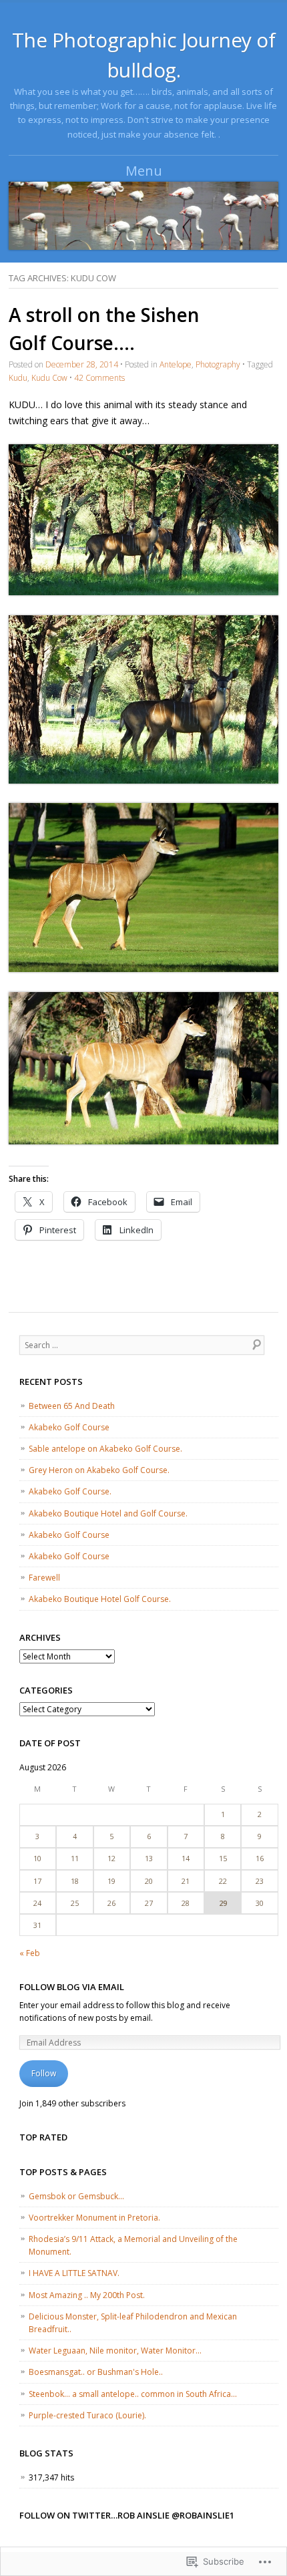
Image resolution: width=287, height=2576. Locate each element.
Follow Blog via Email (72, 1987)
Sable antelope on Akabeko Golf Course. (105, 1449)
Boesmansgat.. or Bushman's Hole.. (96, 2372)
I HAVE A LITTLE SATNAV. (74, 2273)
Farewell (44, 1578)
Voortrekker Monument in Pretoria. (94, 2218)
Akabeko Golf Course (69, 1427)
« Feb (30, 1953)
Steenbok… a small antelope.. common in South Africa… (133, 2394)
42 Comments (99, 378)
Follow (44, 2073)
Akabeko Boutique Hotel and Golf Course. (108, 1513)
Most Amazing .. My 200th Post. (87, 2295)
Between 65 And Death (72, 1406)
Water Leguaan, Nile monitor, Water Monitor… (115, 2351)
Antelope (176, 364)
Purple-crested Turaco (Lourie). (87, 2415)
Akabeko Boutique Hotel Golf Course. (100, 1599)
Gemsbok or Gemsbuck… (76, 2196)
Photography (218, 364)
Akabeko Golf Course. (70, 1491)
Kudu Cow (49, 378)
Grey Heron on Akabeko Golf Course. (99, 1470)
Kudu (18, 378)
